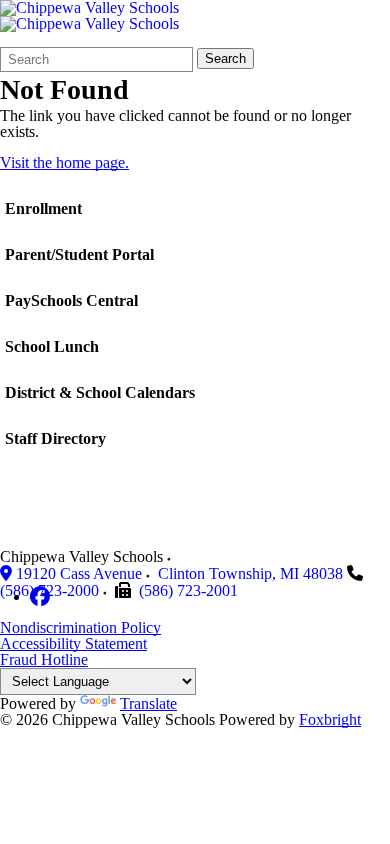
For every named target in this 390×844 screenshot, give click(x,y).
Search (225, 58)
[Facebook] (40, 596)
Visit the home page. (64, 162)
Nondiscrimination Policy (80, 627)
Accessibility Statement (73, 643)
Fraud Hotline (44, 659)
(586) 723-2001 (188, 590)
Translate (148, 703)
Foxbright (330, 719)
